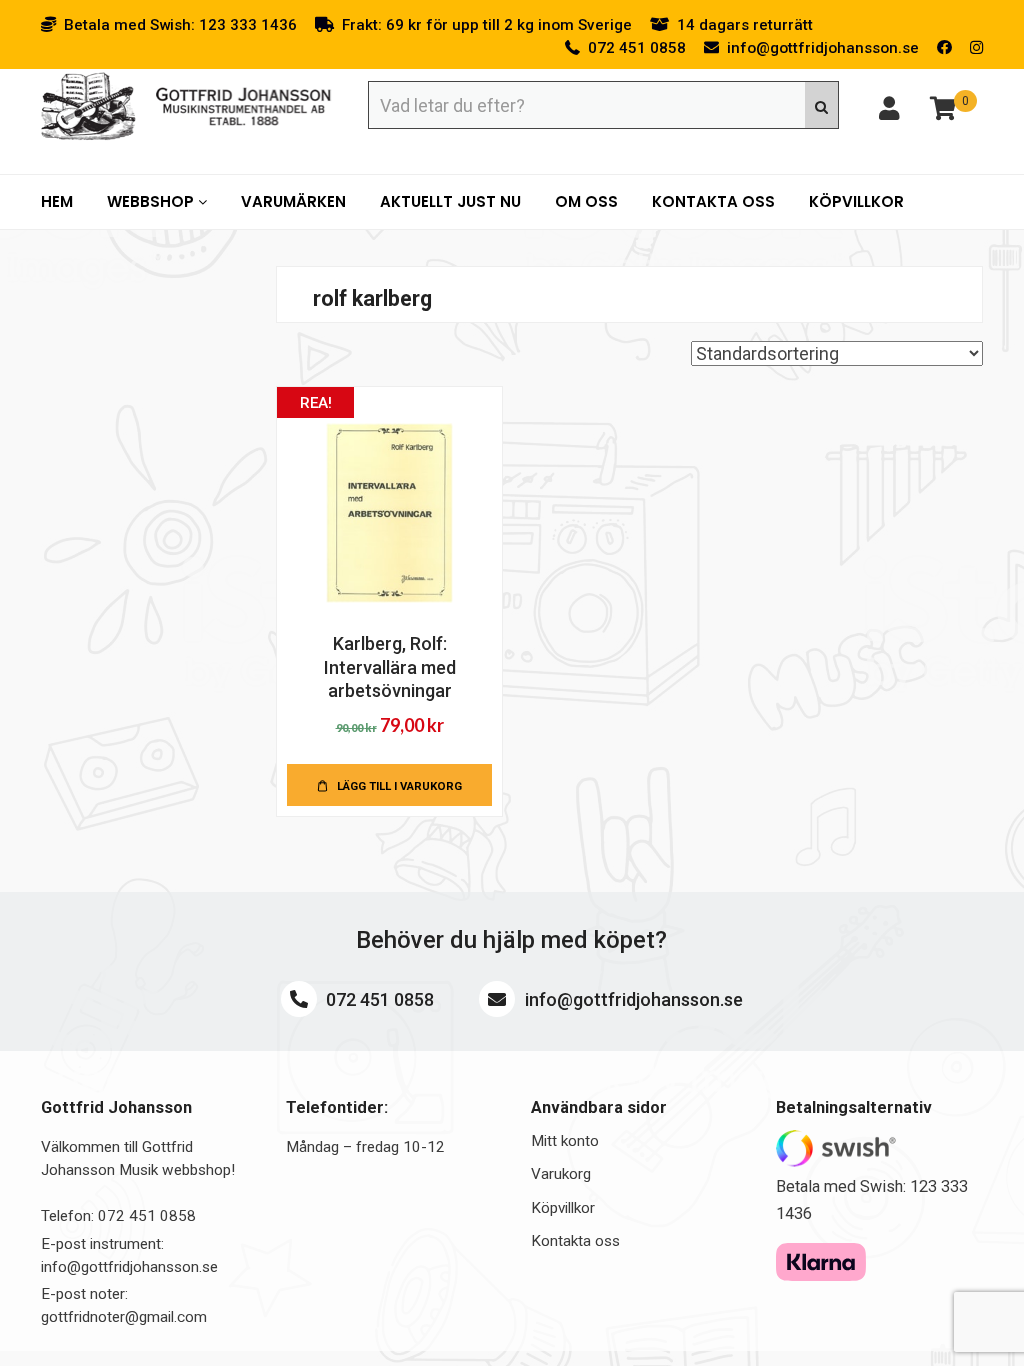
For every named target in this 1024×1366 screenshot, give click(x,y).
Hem (57, 201)
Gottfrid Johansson (186, 107)
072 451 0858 (378, 999)
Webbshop (152, 201)
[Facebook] (944, 48)
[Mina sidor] (889, 111)
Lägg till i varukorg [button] (399, 786)
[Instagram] (976, 48)
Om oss (586, 201)
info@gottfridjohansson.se (632, 999)
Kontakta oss (713, 201)
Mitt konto (565, 1141)
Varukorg (561, 1174)
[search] (821, 105)
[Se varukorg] (943, 111)
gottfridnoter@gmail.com (124, 1317)
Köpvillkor (856, 201)
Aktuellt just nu (450, 201)
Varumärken (293, 201)
